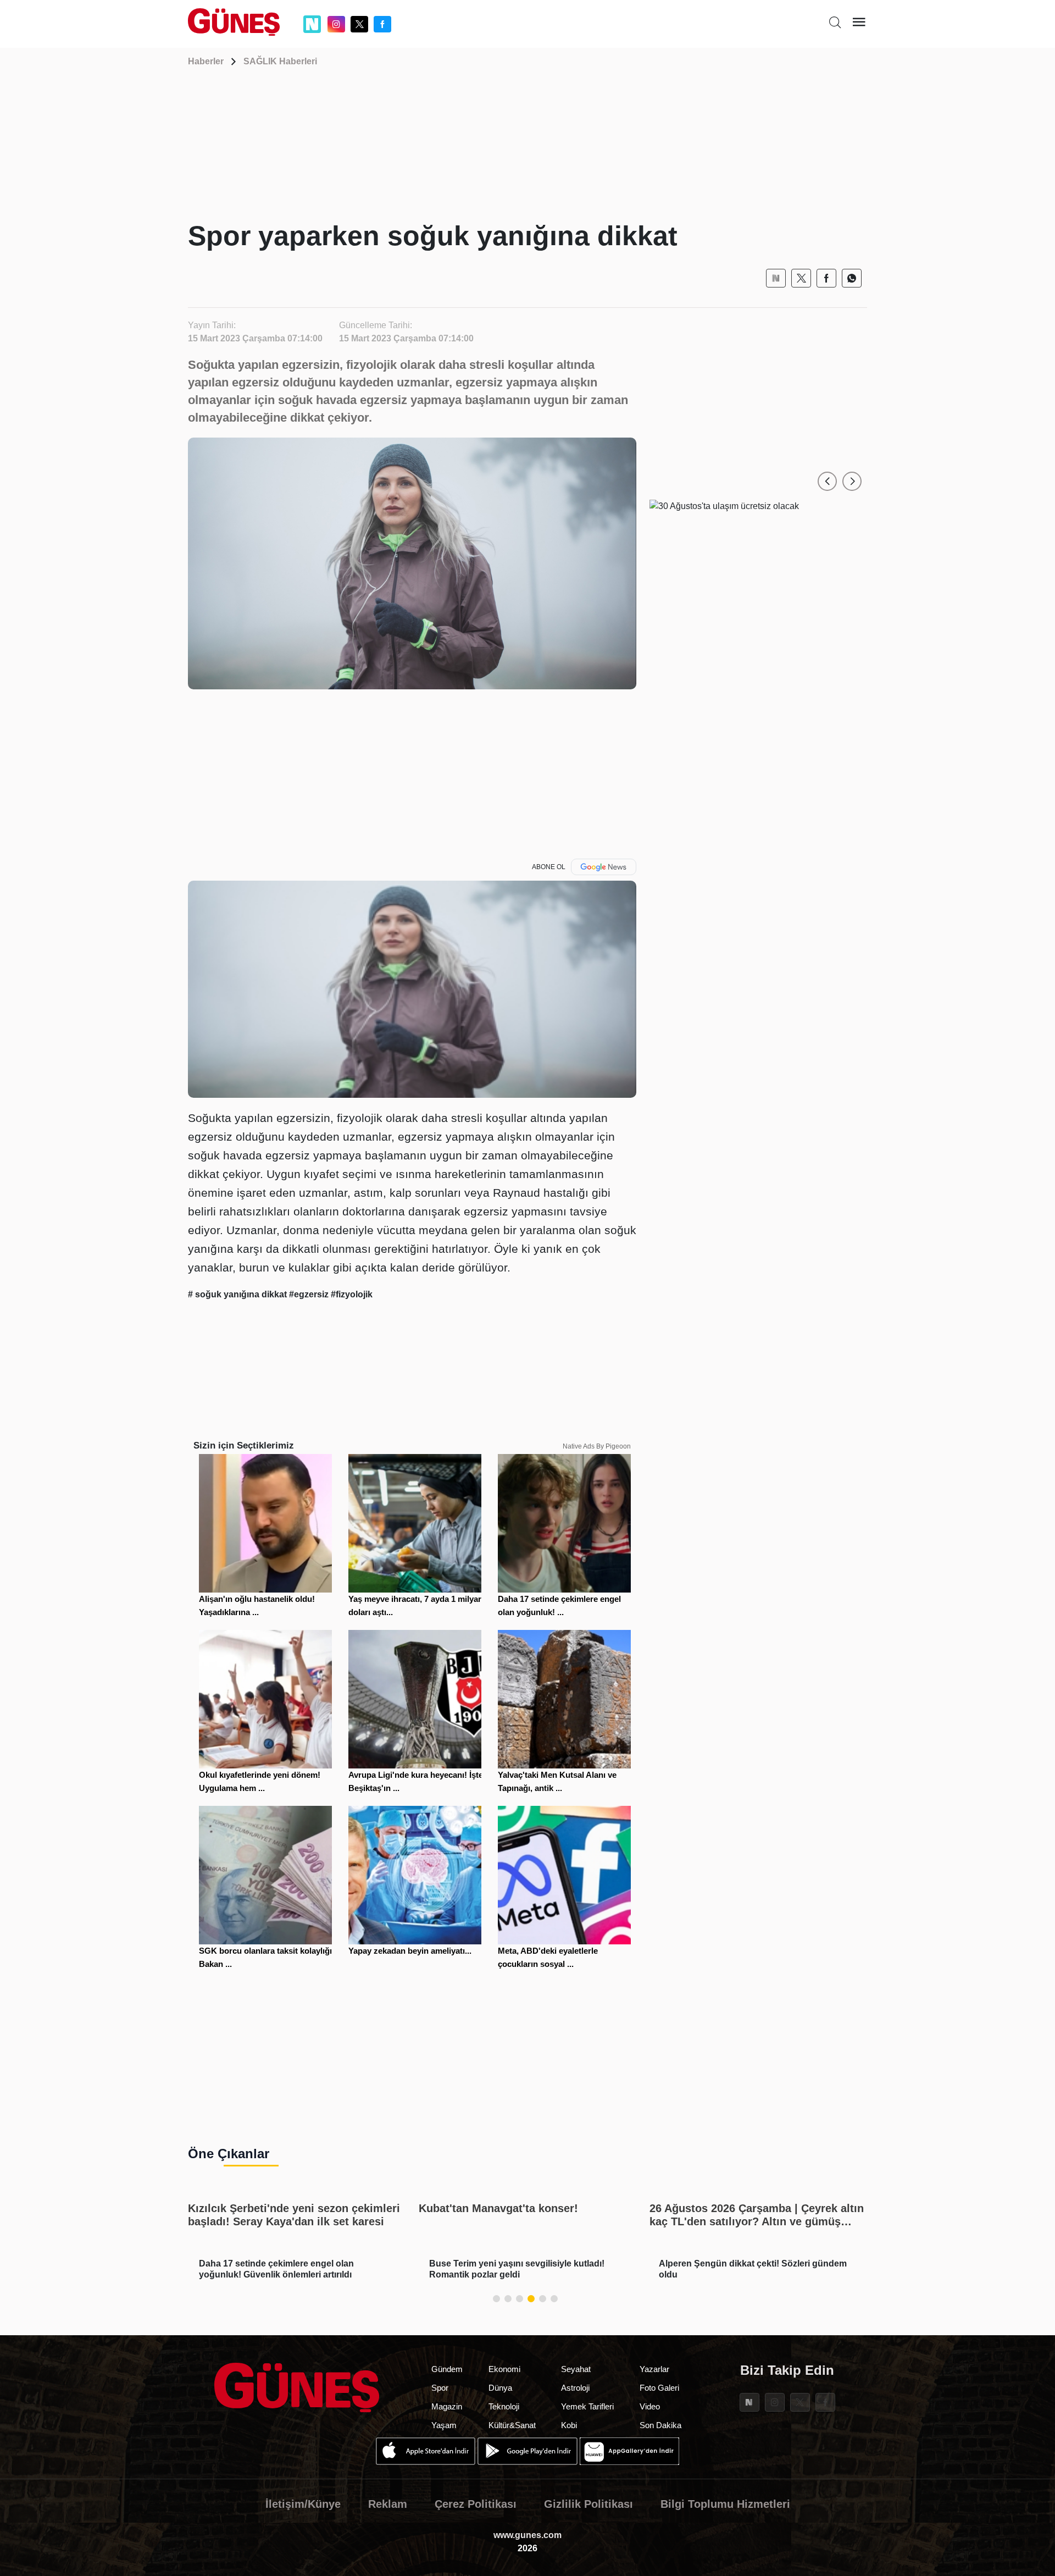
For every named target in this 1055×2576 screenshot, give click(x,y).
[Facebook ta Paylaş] (826, 278)
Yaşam (444, 2425)
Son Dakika (660, 2425)
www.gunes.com (527, 2535)
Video (650, 2406)
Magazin (447, 2406)
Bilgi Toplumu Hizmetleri (725, 2504)
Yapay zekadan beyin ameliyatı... (410, 1951)
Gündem (447, 2369)
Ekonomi (504, 2369)
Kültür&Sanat (512, 2425)
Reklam (388, 2504)
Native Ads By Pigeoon (597, 1446)
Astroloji (575, 2388)
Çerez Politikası (476, 2504)
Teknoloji (504, 2406)
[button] (827, 481)
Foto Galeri (659, 2388)
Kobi (569, 2425)
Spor (440, 2388)
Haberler (206, 61)
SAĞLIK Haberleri (280, 61)
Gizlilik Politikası (588, 2504)
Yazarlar (654, 2369)
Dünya (500, 2388)
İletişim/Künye (303, 2504)
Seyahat (576, 2369)
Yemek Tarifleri (587, 2406)
